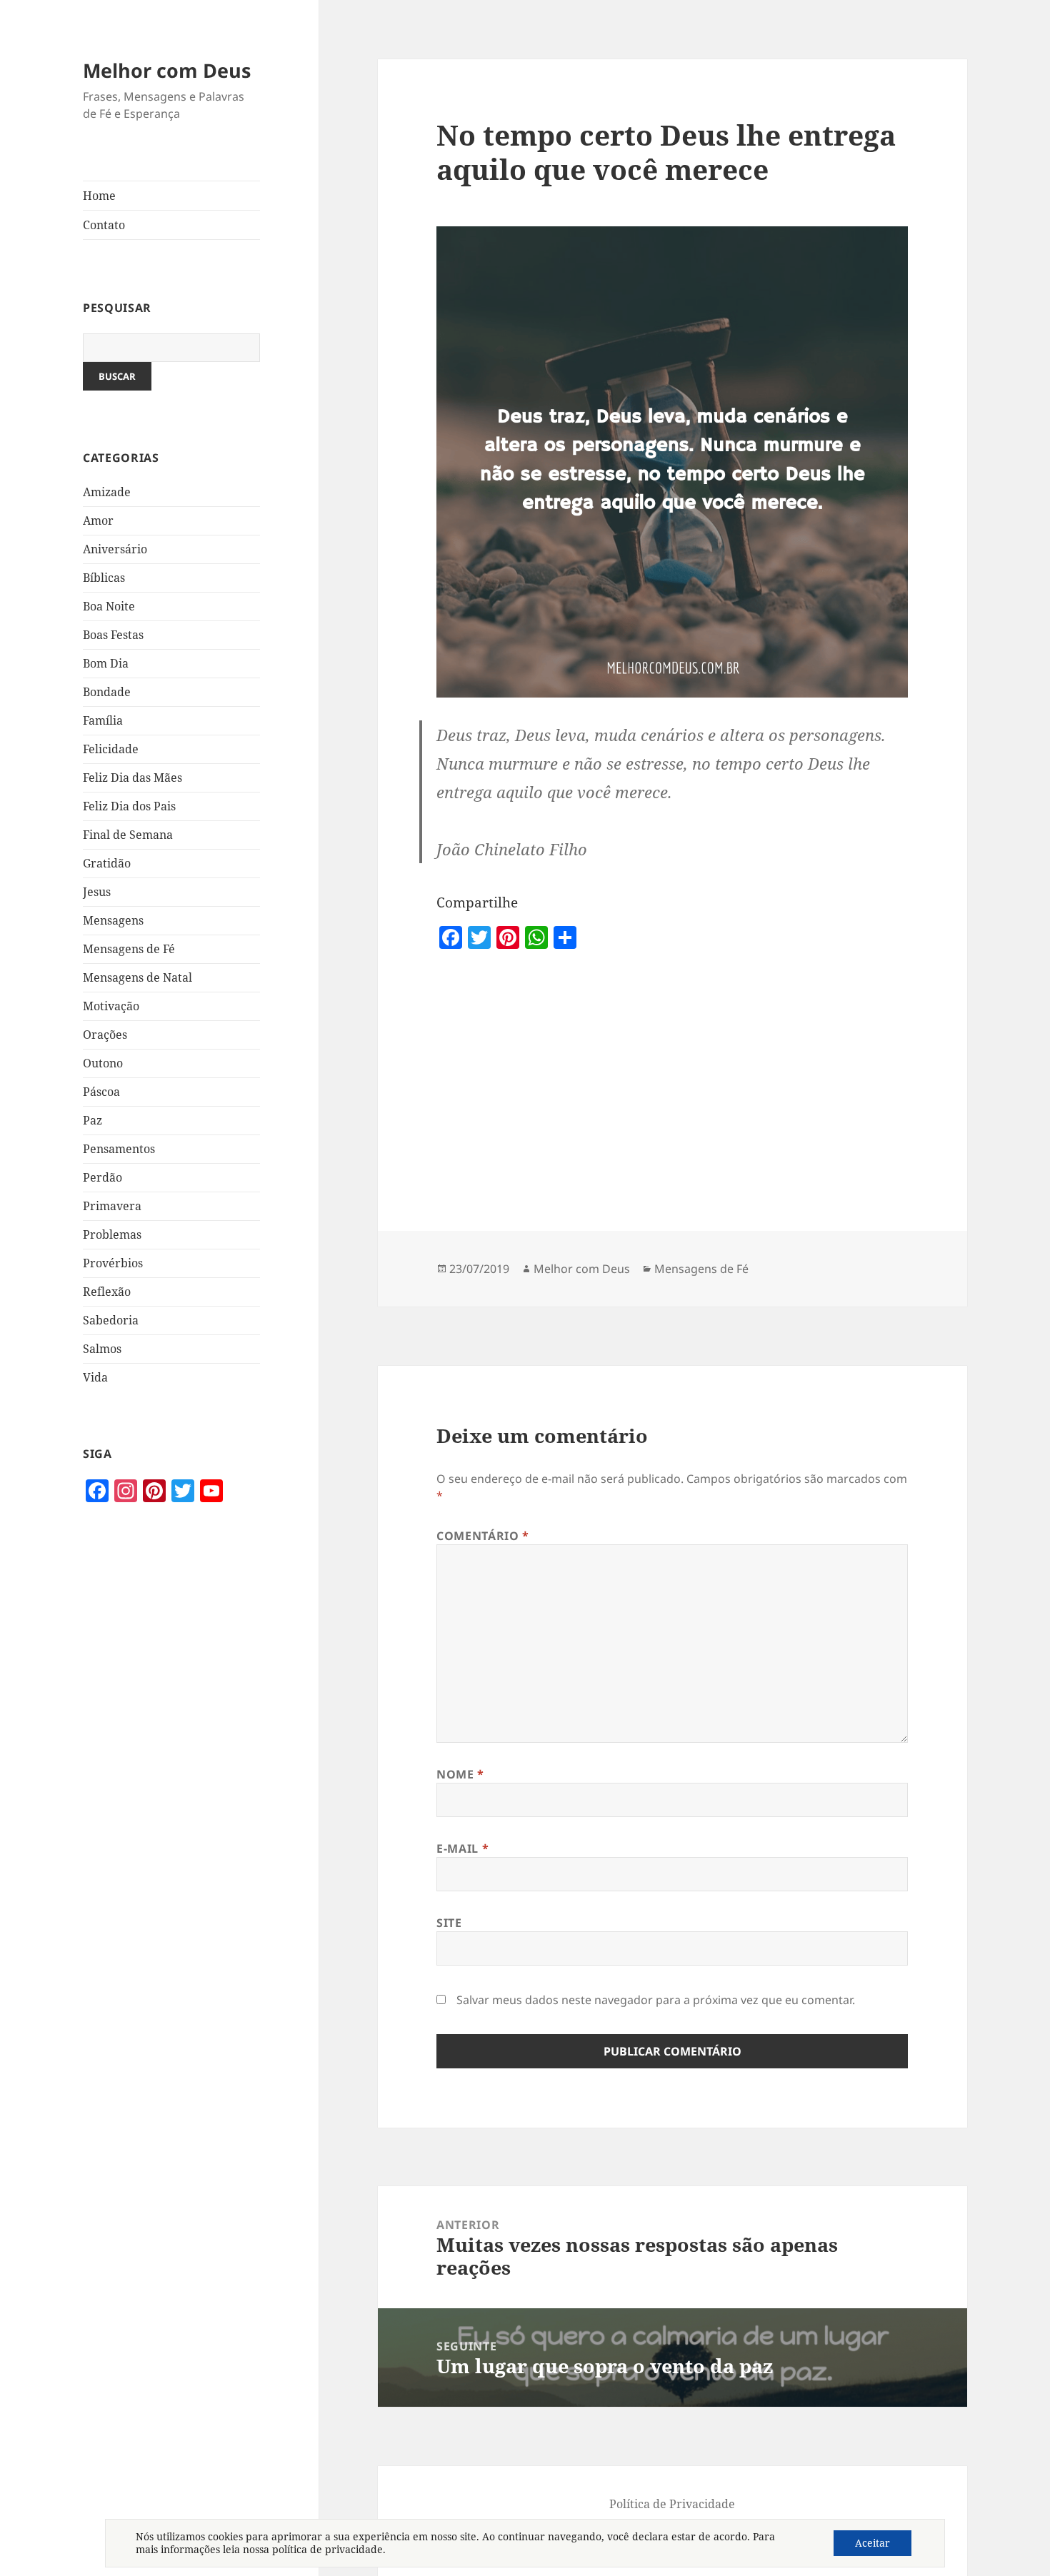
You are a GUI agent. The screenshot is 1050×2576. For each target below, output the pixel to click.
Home (99, 196)
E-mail (462, 1848)
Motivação (111, 1006)
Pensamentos (119, 1149)
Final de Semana (128, 835)
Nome (460, 1774)
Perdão (102, 1177)
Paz (92, 1120)
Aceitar (872, 2543)
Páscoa (101, 1092)
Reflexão (107, 1292)
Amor (98, 520)
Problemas (112, 1234)
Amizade (107, 492)
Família (103, 720)
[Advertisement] (171, 1778)
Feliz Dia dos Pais (129, 806)
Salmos (102, 1349)
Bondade (107, 692)
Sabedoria (111, 1320)
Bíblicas (104, 578)
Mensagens (113, 920)
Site (449, 1923)
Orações (105, 1035)
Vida (95, 1377)
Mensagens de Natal (137, 977)
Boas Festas (113, 635)
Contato (104, 225)
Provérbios (113, 1263)
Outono (103, 1063)
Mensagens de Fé (129, 949)
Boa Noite (109, 606)
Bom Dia (106, 663)
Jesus (97, 892)
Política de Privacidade (672, 2504)
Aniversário (115, 549)
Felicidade (111, 749)
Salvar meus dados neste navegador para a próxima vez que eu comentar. (656, 2000)
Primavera (112, 1206)
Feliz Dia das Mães (132, 778)
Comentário (483, 1536)
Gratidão (107, 863)
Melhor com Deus (167, 70)
